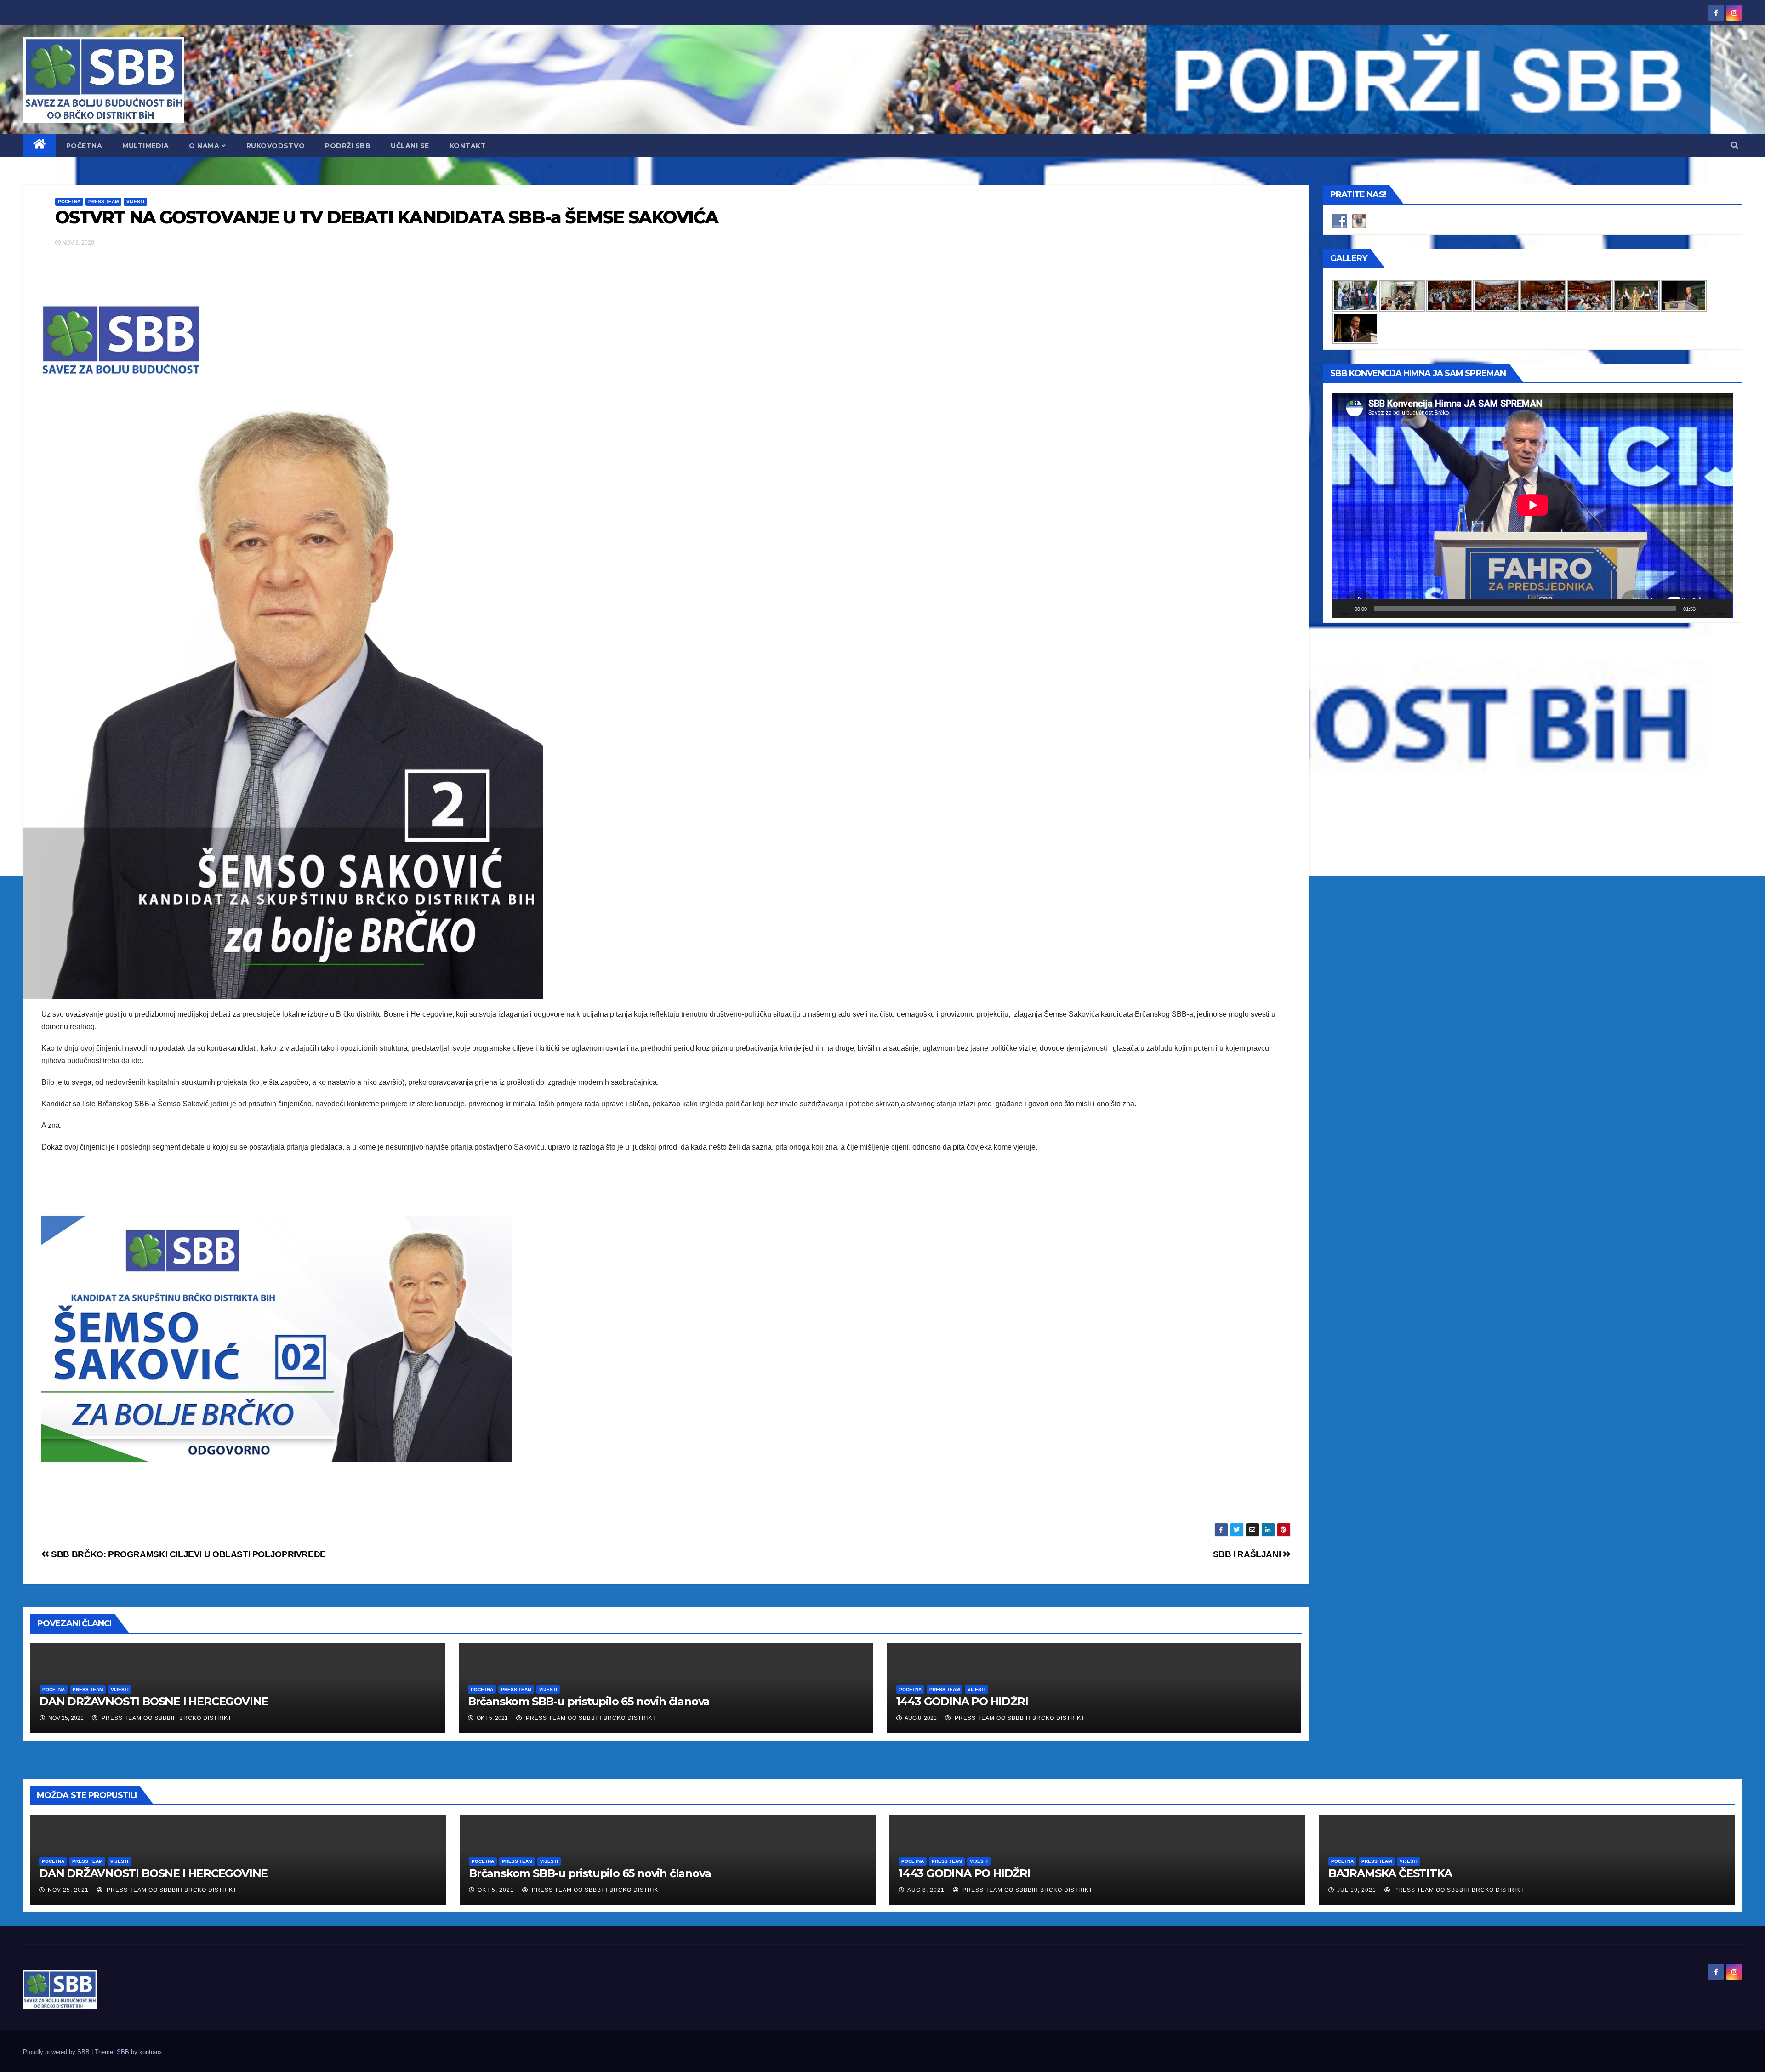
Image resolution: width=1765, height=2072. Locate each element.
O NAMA (204, 146)
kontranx (151, 2052)
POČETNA (84, 146)
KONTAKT (468, 146)
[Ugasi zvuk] (1706, 609)
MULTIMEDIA (145, 146)
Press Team (103, 202)
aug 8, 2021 (926, 1890)
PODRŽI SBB (348, 146)
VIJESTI (135, 202)
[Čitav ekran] (1720, 609)
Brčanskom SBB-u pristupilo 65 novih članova (589, 1701)
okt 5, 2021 (496, 1890)
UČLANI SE (410, 146)
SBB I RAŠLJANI (1248, 1554)
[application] (1533, 505)
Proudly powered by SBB (57, 2052)
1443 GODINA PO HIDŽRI (962, 1701)
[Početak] (1344, 609)
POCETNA (69, 202)
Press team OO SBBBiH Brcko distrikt (166, 1718)
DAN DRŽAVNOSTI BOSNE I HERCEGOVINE (154, 1701)
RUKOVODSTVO (276, 146)
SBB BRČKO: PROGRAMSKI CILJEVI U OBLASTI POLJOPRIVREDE (188, 1554)
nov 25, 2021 (68, 1890)
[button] (1735, 145)
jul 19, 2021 (1357, 1890)
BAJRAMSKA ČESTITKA (1390, 1873)
